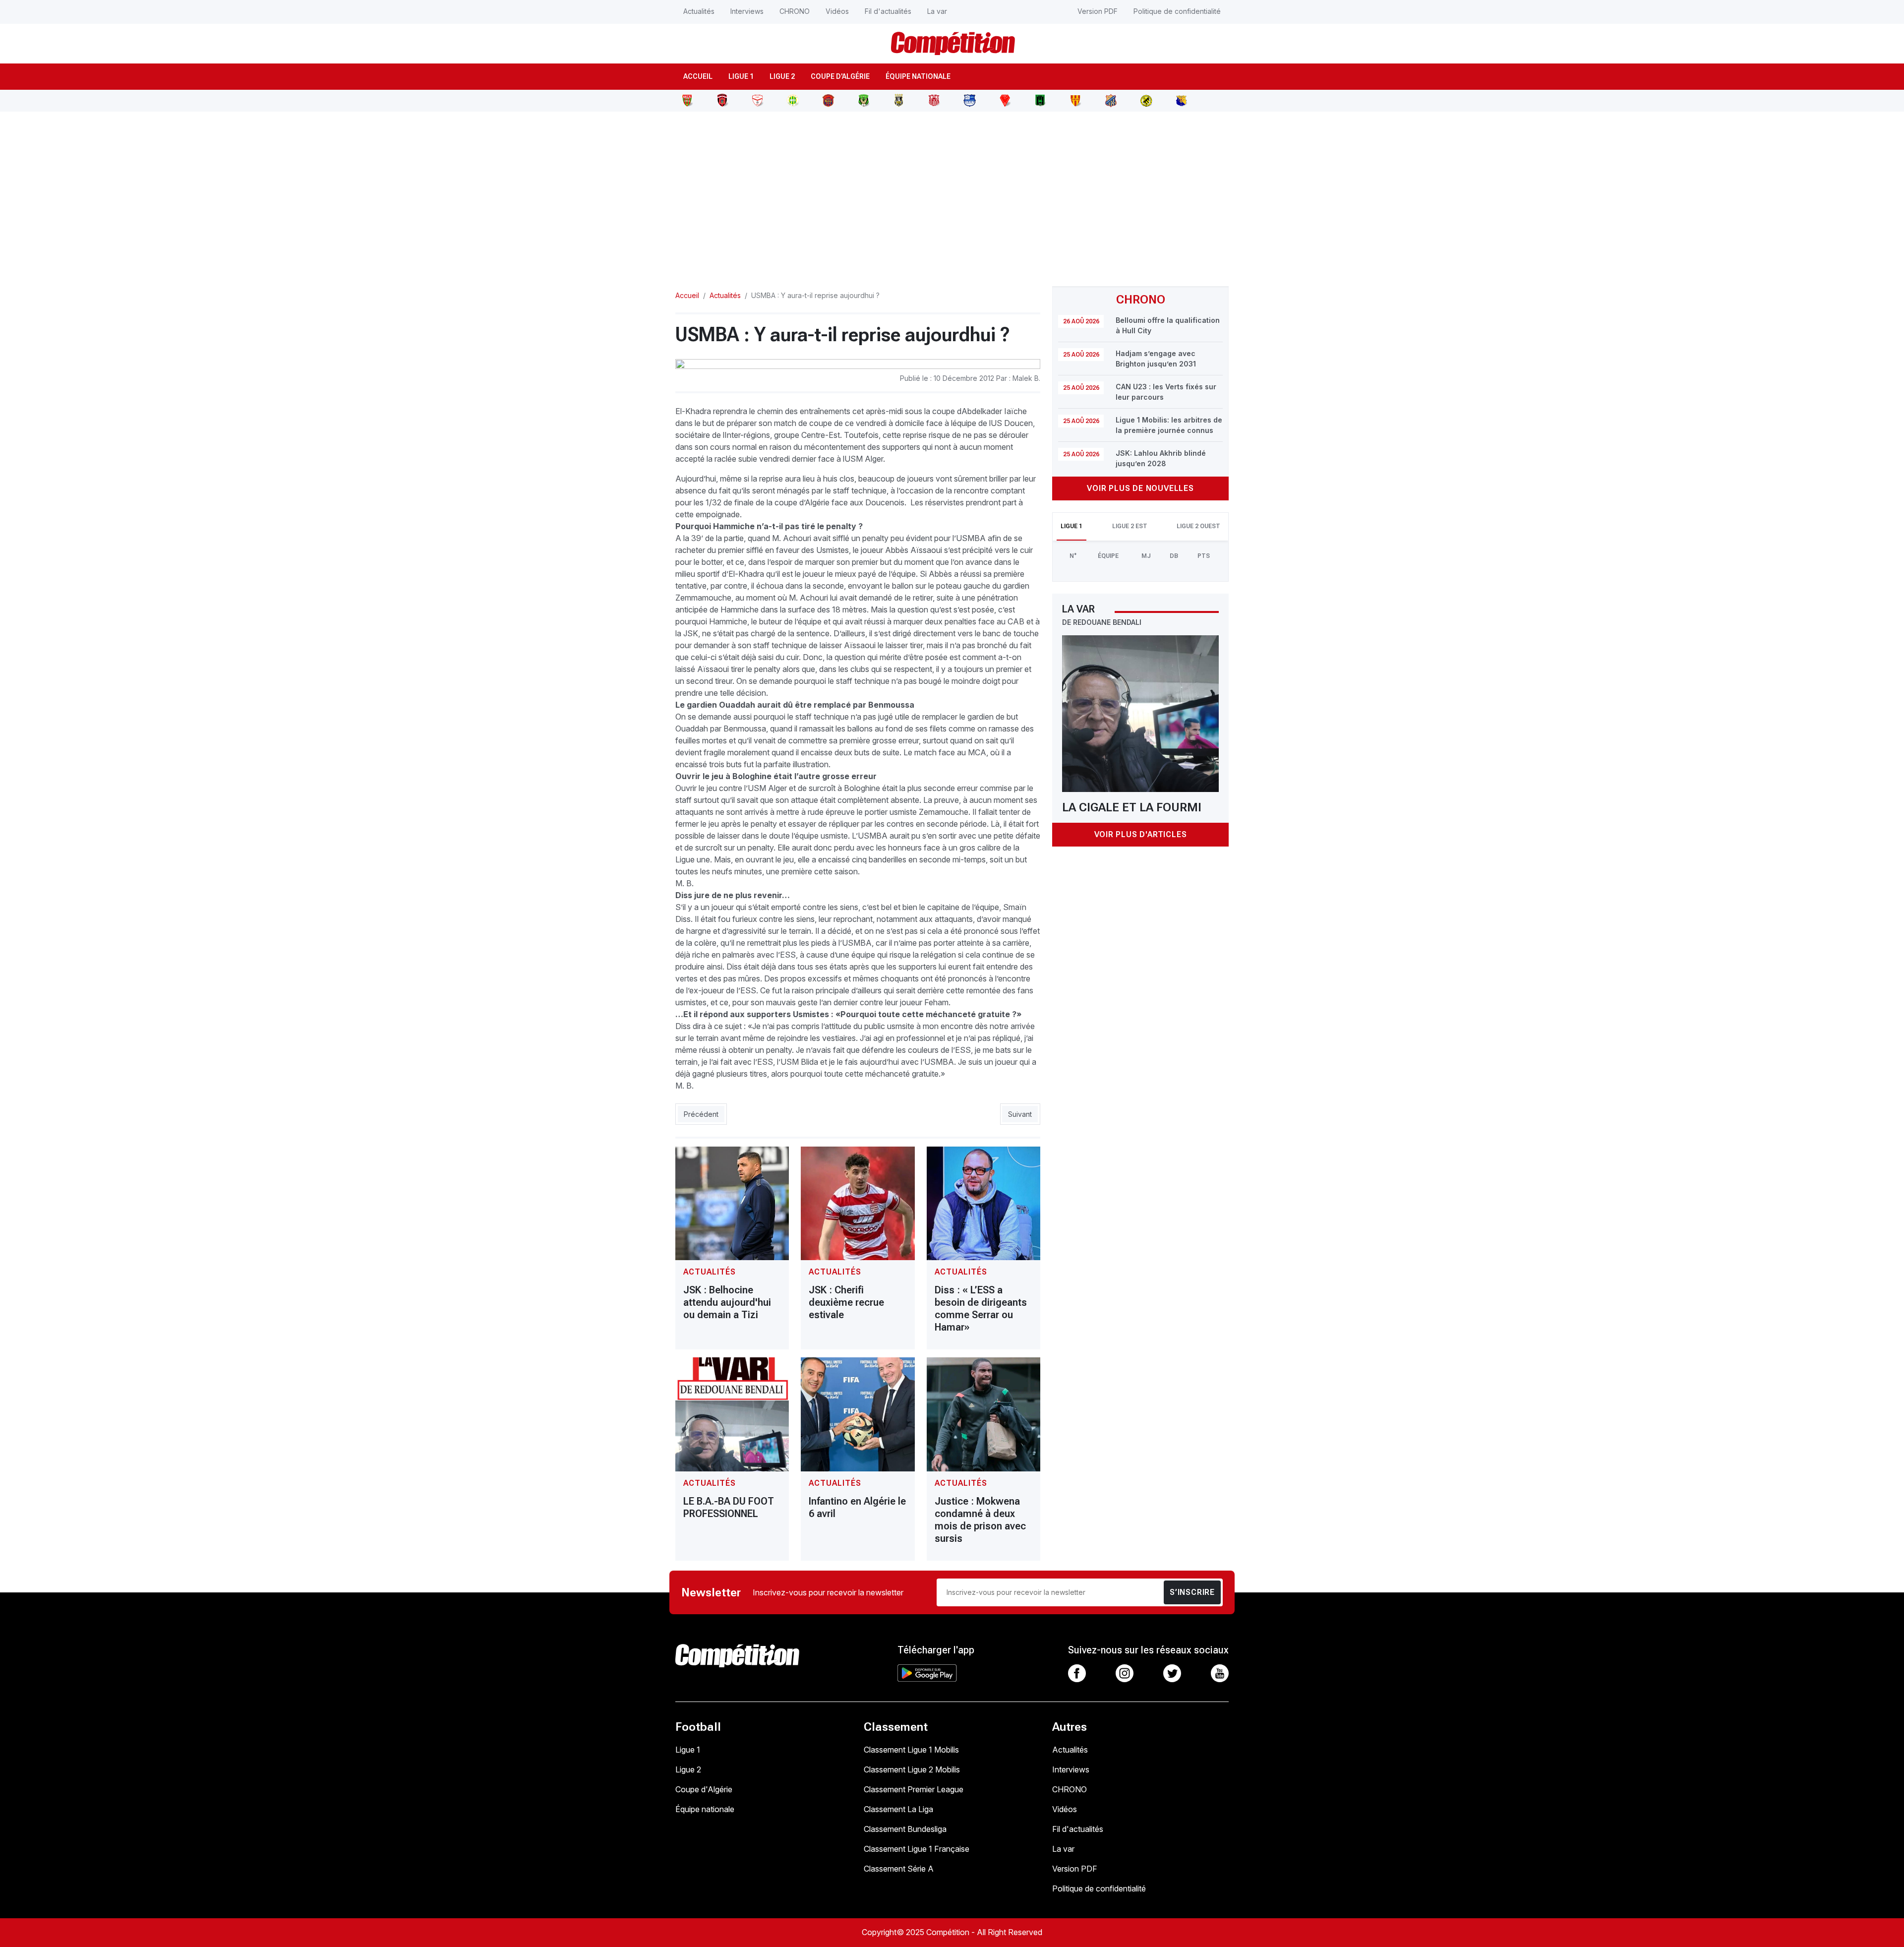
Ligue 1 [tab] (1071, 526)
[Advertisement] (952, 193)
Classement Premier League (914, 1789)
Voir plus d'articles (1141, 834)
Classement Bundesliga (905, 1829)
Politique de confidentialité (1177, 11)
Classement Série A (899, 1869)
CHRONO (795, 11)
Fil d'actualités (888, 11)
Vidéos (837, 11)
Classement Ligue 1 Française (917, 1849)
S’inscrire (1192, 1592)
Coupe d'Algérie (840, 76)
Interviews (747, 11)
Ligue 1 (741, 76)
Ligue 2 (782, 76)
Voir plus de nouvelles (1140, 488)
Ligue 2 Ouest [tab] (1198, 526)
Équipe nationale (918, 76)
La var (937, 11)
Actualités (699, 11)
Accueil (698, 76)
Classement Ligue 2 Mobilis (912, 1769)
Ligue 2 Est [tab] (1130, 526)
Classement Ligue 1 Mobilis (911, 1750)
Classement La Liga (898, 1809)
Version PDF (1098, 11)
